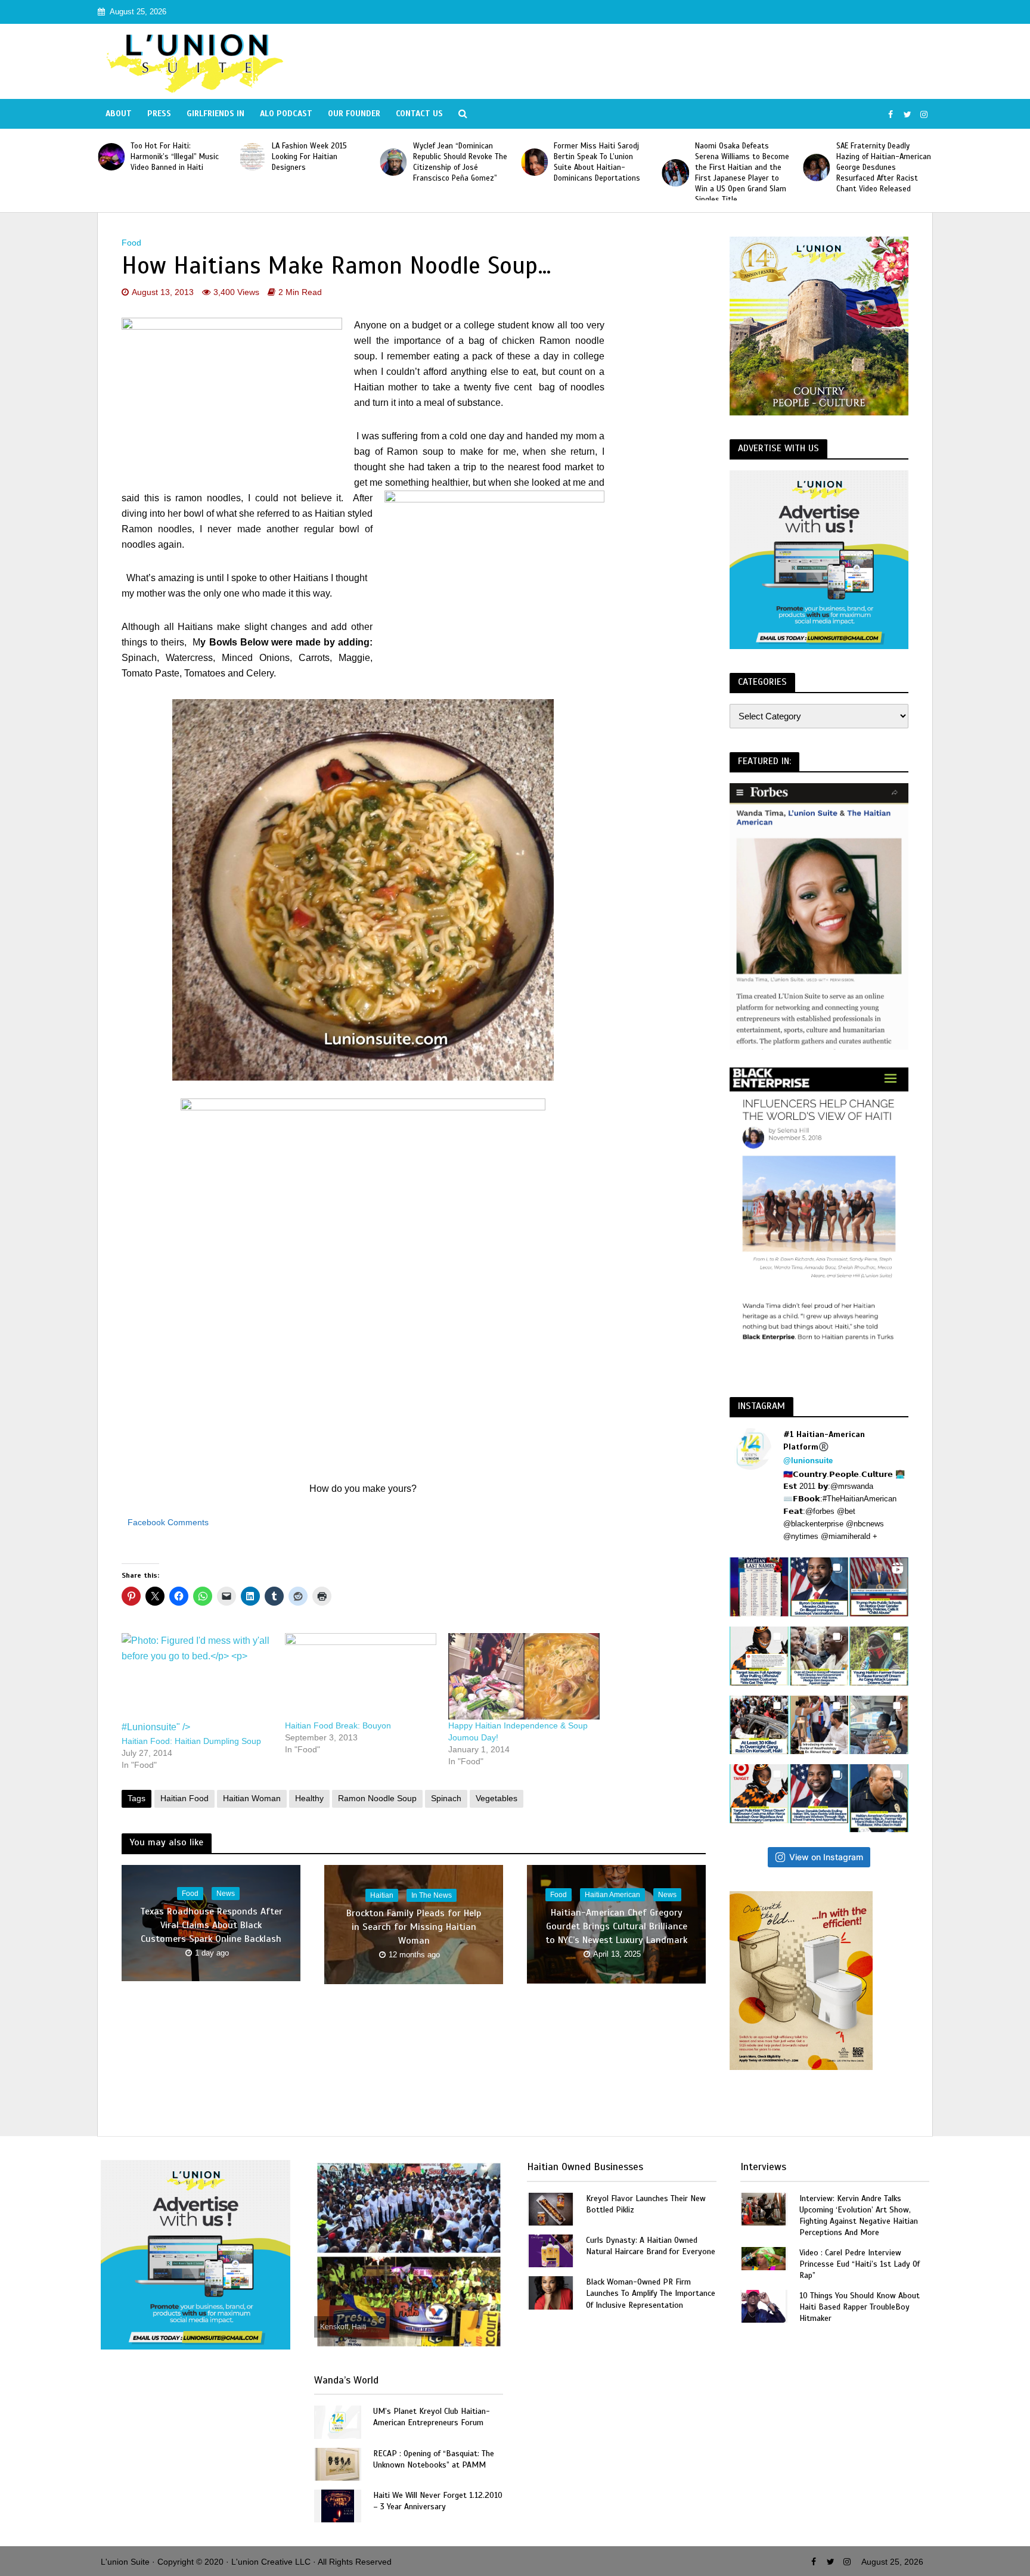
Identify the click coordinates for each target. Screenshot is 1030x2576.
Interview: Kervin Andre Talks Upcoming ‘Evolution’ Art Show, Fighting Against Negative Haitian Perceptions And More (859, 2215)
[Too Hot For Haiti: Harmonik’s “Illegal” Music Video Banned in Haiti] (111, 156)
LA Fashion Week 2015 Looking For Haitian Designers (309, 157)
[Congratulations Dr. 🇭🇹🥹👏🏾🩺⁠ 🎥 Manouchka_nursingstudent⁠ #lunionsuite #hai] (819, 1725)
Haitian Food (184, 1798)
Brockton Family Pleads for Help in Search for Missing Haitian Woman (414, 1926)
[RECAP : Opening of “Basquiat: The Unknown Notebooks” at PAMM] (337, 2463)
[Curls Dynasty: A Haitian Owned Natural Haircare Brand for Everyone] (551, 2250)
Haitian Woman (252, 1798)
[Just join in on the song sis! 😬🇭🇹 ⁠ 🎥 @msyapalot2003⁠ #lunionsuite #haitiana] (879, 1725)
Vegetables (497, 1798)
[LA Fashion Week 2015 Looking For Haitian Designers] (252, 156)
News (226, 1894)
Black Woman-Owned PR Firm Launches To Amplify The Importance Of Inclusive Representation (651, 2293)
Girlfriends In (215, 114)
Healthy (309, 1798)
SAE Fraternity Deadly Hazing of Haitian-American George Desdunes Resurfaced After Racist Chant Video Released (884, 167)
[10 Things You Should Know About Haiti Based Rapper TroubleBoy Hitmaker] (764, 2306)
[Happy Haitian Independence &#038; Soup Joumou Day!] (524, 1676)
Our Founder (354, 114)
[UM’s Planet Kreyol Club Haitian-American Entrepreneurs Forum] (337, 2421)
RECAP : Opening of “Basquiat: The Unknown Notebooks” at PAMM (434, 2459)
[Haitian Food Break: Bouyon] (361, 1676)
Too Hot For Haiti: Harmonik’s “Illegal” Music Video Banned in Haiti (175, 157)
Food (131, 243)
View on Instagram (826, 1857)
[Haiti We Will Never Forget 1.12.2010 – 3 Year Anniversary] (338, 2505)
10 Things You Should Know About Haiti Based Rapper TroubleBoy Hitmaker (860, 2307)
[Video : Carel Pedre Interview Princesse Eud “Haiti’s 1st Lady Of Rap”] (764, 2258)
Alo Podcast (286, 114)
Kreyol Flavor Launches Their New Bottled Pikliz (646, 2204)
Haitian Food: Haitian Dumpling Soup (191, 1741)
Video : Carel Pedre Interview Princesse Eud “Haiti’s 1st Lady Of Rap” (860, 2264)
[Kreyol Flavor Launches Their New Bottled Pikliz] (551, 2208)
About (119, 114)
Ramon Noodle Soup (377, 1798)
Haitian (382, 1895)
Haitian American (612, 1895)
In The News (432, 1895)
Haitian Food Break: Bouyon (338, 1725)
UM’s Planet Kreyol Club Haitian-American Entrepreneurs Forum (432, 2417)
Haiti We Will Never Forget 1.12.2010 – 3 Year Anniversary (438, 2501)
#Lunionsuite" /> (156, 1727)
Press (159, 114)
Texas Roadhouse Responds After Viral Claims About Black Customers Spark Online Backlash (211, 1925)
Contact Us (419, 114)
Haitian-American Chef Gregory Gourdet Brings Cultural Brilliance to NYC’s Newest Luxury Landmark (616, 1926)
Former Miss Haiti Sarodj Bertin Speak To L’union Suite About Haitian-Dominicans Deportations (597, 162)
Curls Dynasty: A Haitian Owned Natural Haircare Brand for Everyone (651, 2246)
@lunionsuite (808, 1461)
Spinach (446, 1798)
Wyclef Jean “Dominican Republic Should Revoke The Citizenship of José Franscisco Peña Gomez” (460, 162)
